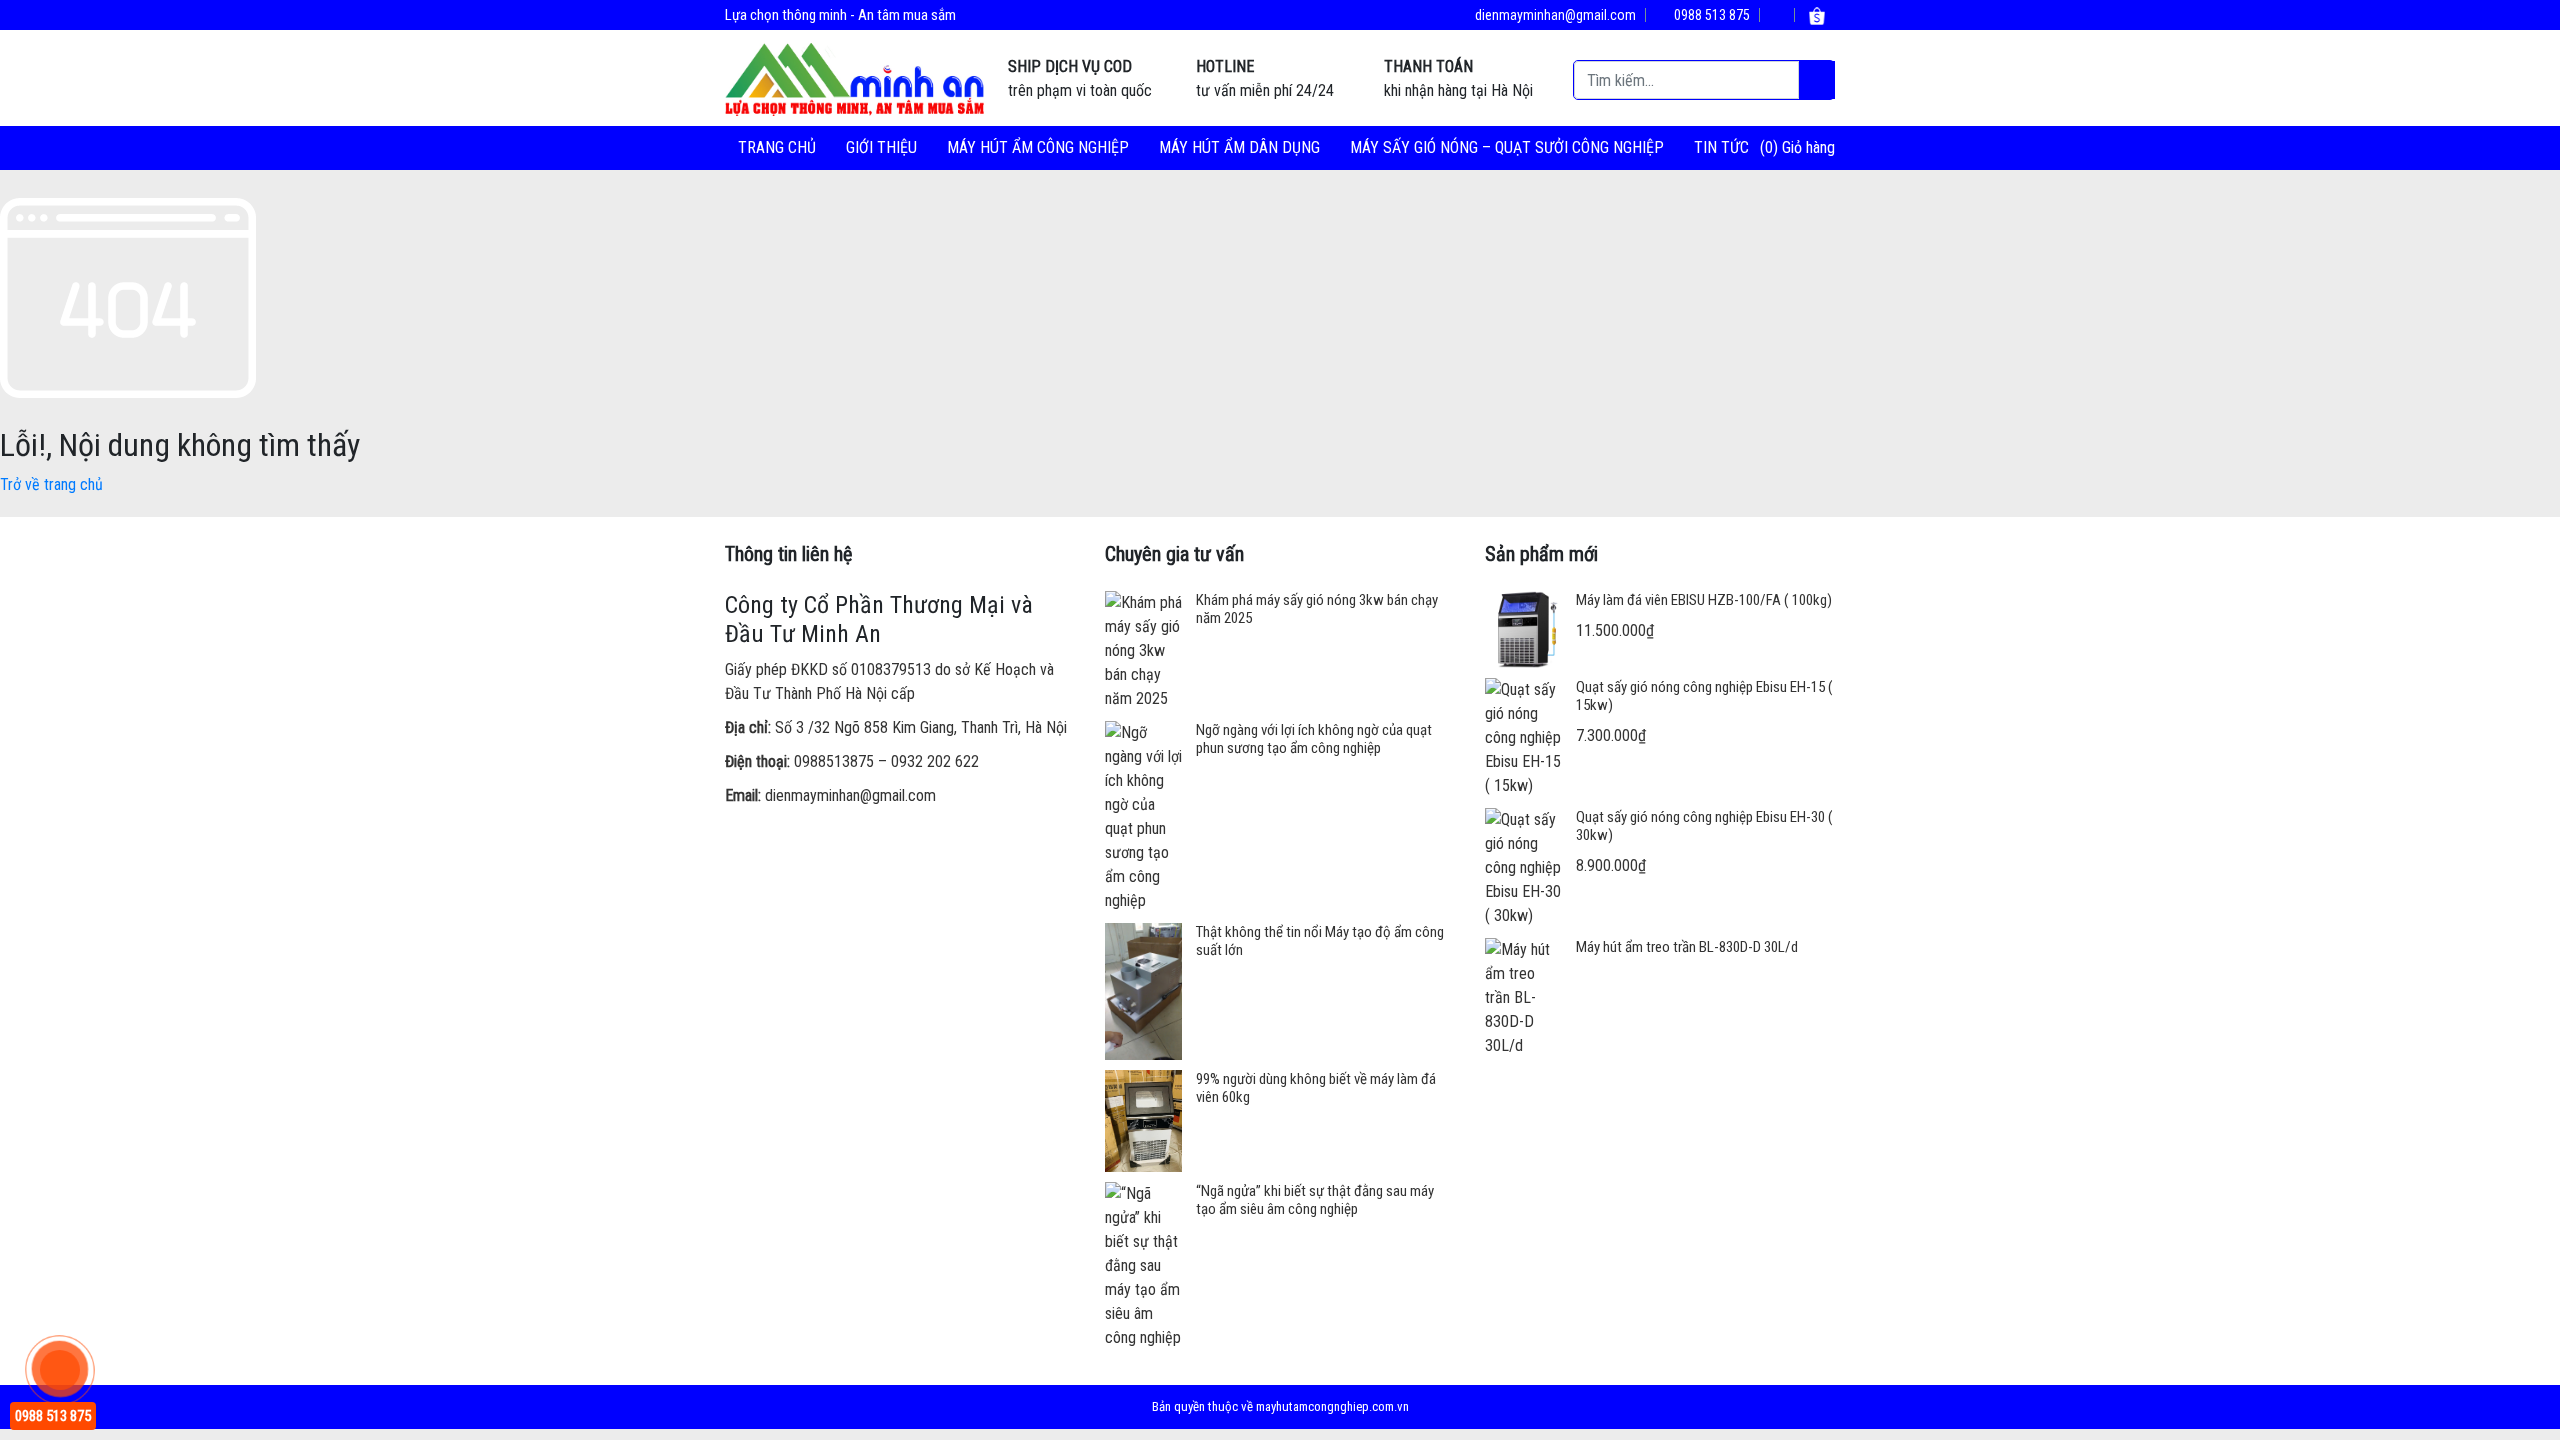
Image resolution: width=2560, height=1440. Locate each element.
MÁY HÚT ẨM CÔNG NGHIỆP (1038, 147)
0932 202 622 (935, 761)
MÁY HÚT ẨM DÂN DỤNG (1239, 147)
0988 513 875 (1710, 15)
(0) (1771, 147)
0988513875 (834, 761)
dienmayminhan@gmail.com (1554, 15)
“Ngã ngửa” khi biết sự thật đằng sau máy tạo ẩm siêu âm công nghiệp (1315, 1200)
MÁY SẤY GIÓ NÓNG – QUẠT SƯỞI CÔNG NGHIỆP (1507, 147)
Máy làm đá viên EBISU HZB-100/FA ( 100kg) (1704, 600)
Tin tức (1721, 147)
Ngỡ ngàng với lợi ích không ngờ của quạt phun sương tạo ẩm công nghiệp (1314, 739)
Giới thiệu (881, 147)
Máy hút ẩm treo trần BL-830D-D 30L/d (1687, 947)
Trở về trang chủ (51, 484)
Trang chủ (777, 147)
